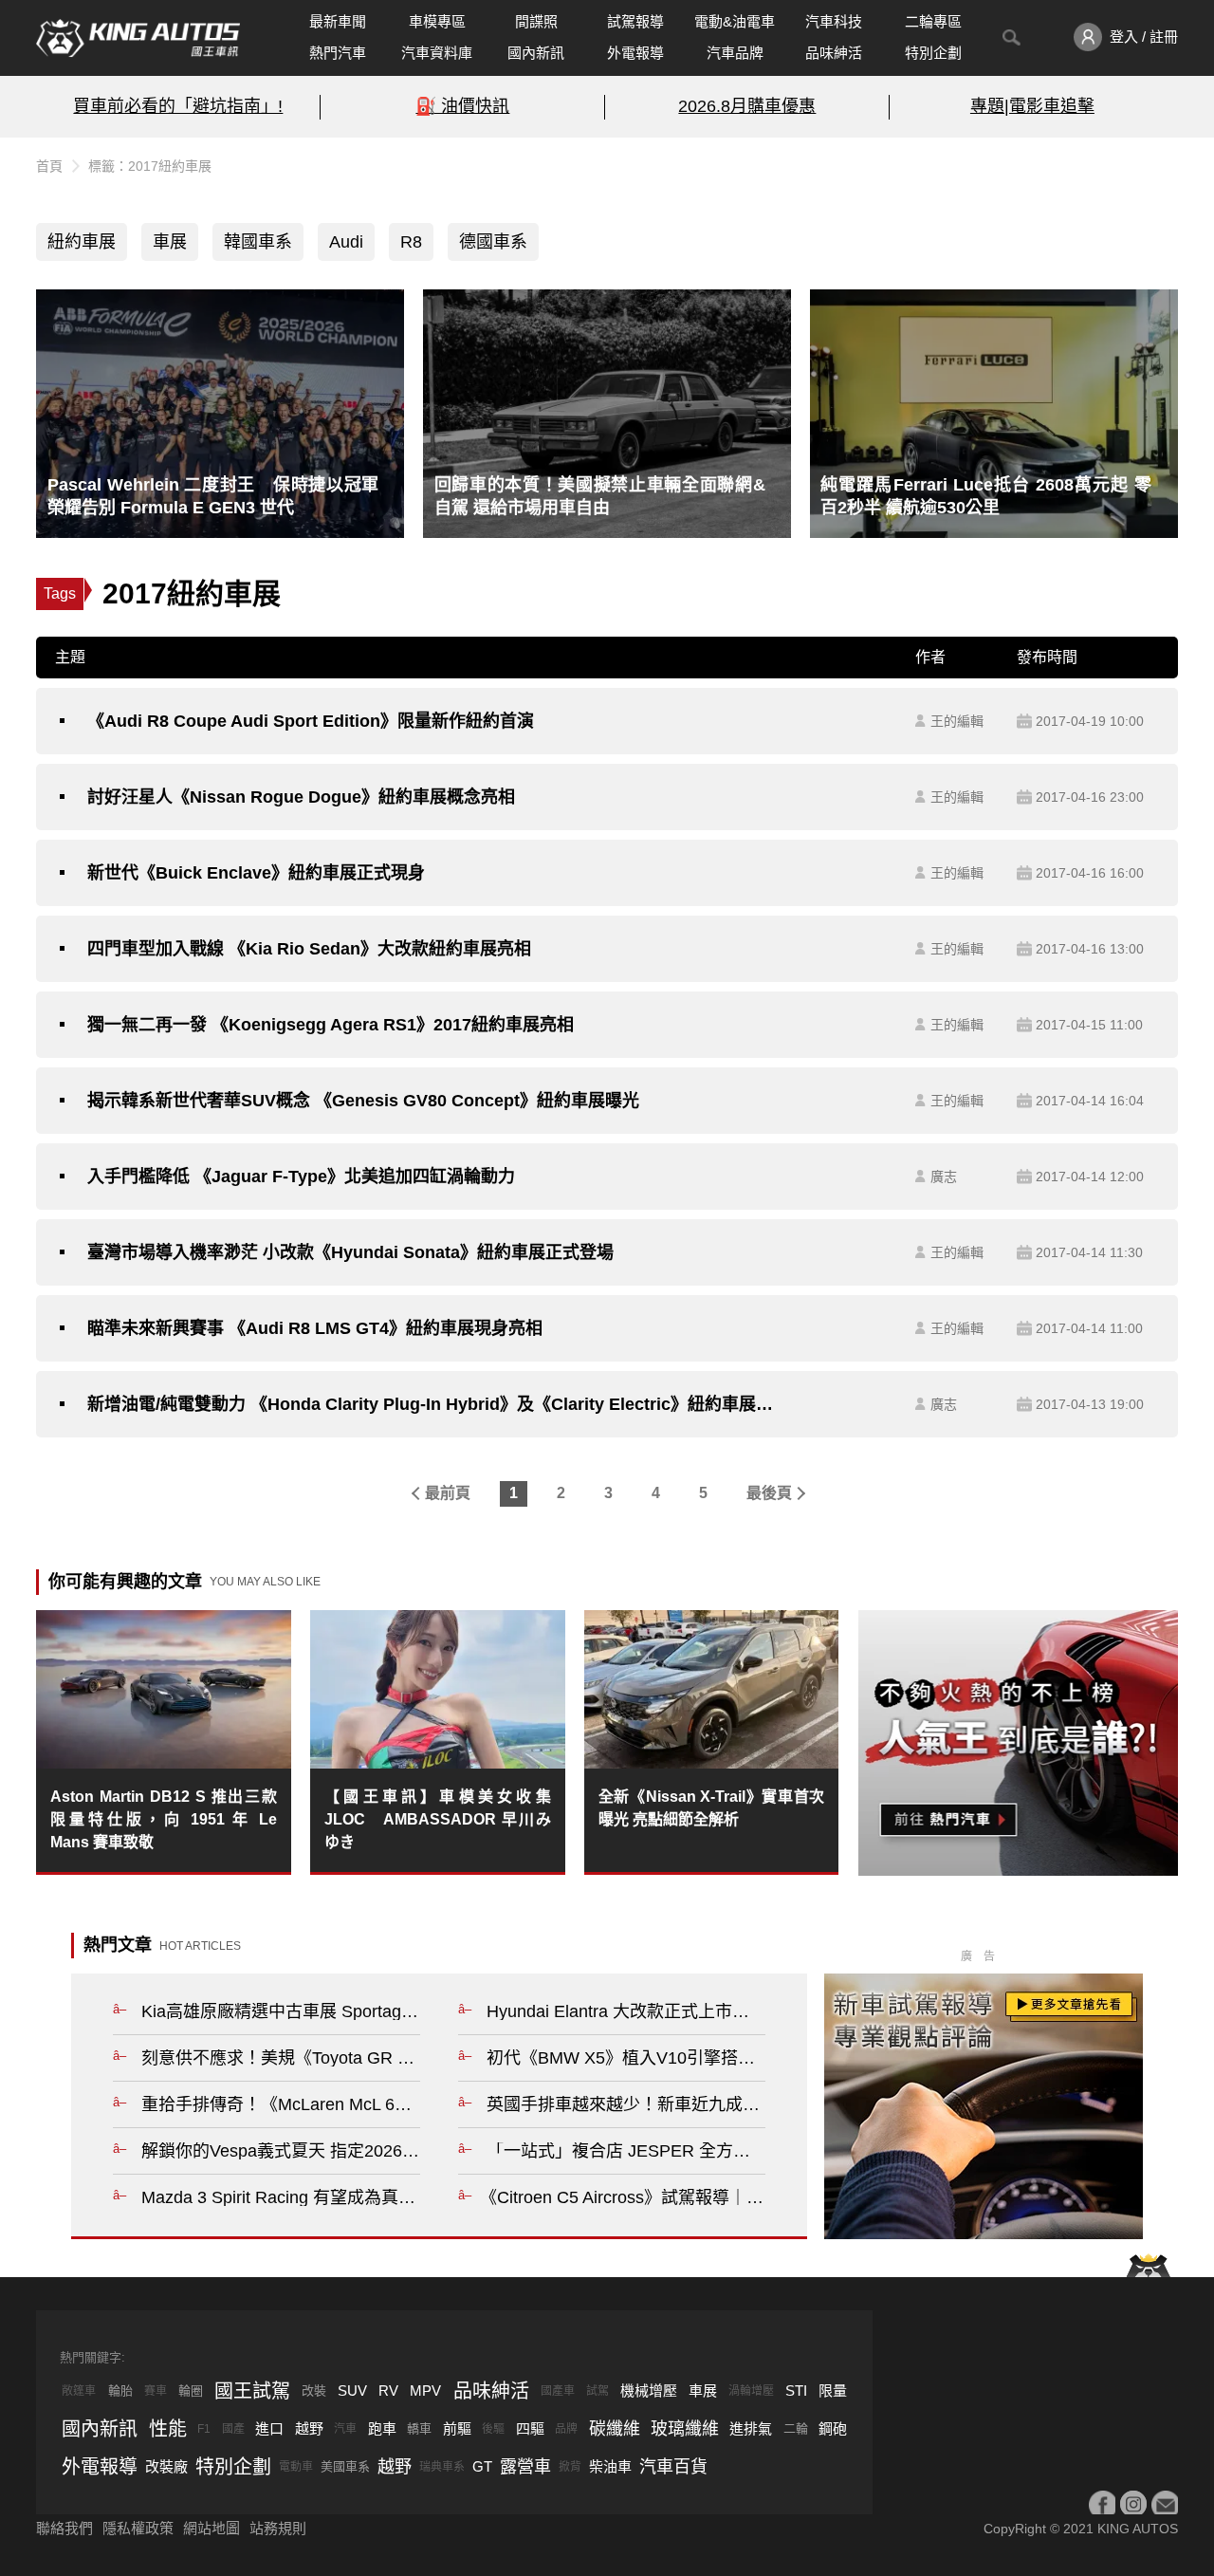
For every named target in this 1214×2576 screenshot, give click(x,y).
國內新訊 (536, 53)
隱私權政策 (138, 2528)
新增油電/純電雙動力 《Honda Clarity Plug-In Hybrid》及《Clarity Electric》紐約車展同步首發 (432, 1404)
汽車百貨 (673, 2467)
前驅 (457, 2428)
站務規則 (278, 2528)
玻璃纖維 (685, 2429)
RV (388, 2391)
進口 (269, 2428)
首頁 (49, 166)
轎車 (419, 2428)
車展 (170, 242)
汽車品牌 (735, 53)
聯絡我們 (64, 2528)
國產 (233, 2429)
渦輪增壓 (751, 2391)
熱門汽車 (338, 53)
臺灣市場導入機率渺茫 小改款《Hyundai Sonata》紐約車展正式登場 (350, 1252)
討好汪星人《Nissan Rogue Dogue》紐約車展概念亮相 (301, 797)
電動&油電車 (735, 21)
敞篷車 (79, 2391)
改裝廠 (166, 2466)
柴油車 (610, 2466)
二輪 (796, 2428)
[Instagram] (1133, 2504)
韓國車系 (258, 242)
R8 (411, 242)
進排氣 (751, 2428)
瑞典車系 (442, 2467)
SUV (352, 2391)
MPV (425, 2391)
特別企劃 (933, 53)
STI (796, 2391)
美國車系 (345, 2466)
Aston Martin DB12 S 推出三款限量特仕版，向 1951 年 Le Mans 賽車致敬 (164, 1819)
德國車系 (493, 242)
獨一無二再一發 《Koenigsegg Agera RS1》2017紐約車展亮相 (331, 1025)
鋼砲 (833, 2428)
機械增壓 (649, 2391)
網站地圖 (212, 2528)
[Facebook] (1102, 2504)
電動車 (296, 2467)
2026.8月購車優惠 (747, 106)
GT (482, 2466)
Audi (346, 242)
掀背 (570, 2467)
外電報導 (635, 53)
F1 (204, 2429)
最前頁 (448, 1493)
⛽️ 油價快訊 (462, 106)
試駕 (598, 2391)
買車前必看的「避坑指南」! (178, 106)
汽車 (345, 2429)
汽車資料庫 (437, 53)
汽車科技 (834, 21)
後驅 (493, 2429)
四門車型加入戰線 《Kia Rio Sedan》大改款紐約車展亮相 (309, 949)
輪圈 (191, 2391)
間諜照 (536, 21)
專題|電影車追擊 (1032, 106)
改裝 (314, 2391)
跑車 (382, 2428)
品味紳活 (834, 53)
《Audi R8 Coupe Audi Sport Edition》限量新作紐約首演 (311, 721)
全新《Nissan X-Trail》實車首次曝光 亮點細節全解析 (712, 1808)
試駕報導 (635, 21)
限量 (833, 2391)
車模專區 (437, 21)
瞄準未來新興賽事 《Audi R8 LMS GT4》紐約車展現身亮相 (315, 1328)
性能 (168, 2429)
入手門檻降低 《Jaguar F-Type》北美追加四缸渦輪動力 (301, 1177)
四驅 (530, 2428)
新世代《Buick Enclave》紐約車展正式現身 (256, 873)
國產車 (558, 2391)
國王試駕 (252, 2391)
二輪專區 (933, 21)
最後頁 (769, 1493)
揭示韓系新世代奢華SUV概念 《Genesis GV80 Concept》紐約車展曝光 (363, 1101)
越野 (309, 2428)
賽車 (156, 2391)
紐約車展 (82, 242)
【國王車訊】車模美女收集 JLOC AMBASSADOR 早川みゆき (438, 1819)
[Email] (1165, 2504)
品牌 (566, 2429)
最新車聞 (338, 21)
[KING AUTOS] (138, 38)
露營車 (525, 2467)
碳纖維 (615, 2429)
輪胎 (120, 2391)
